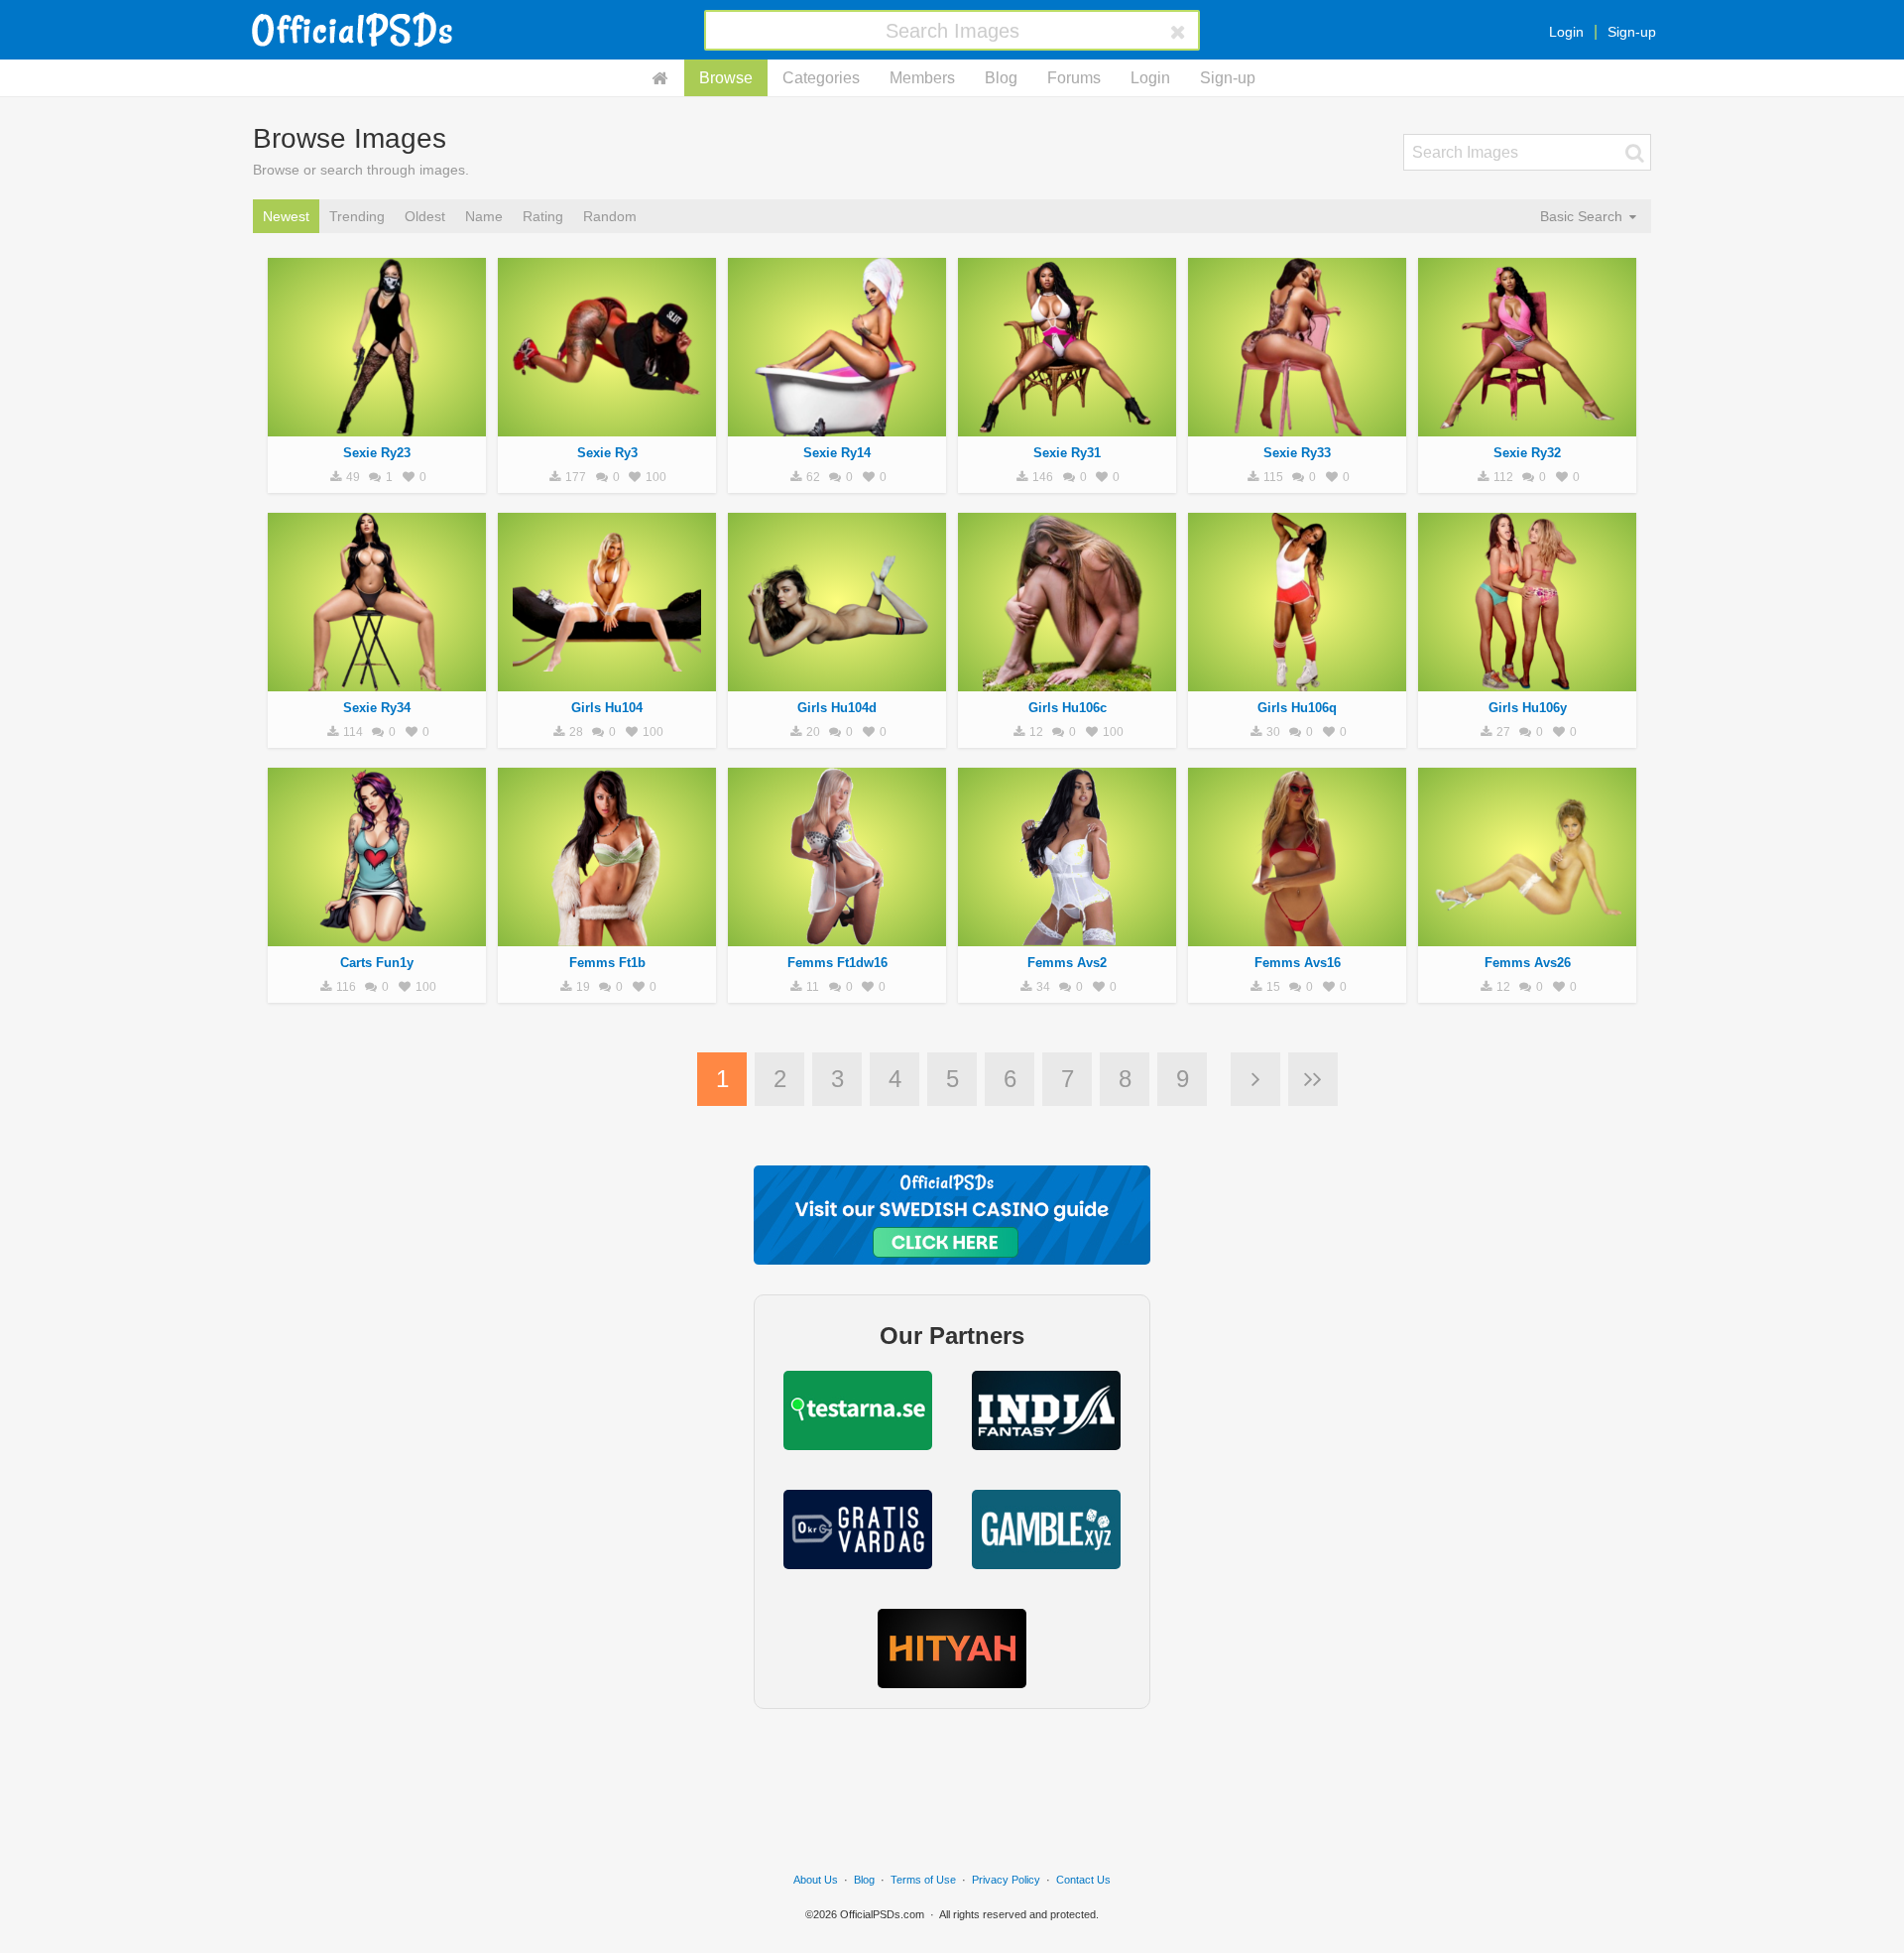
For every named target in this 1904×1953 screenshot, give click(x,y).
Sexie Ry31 (1067, 453)
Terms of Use (923, 1880)
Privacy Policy (1006, 1880)
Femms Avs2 (1067, 963)
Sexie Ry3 (607, 453)
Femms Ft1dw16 (837, 963)
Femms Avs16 (1298, 963)
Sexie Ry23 (377, 453)
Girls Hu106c (1068, 708)
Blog (1001, 78)
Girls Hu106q (1297, 708)
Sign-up (1632, 32)
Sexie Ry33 (1297, 453)
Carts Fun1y (377, 963)
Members (922, 78)
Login (1566, 32)
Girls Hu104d (837, 708)
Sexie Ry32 (1527, 453)
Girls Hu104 (607, 708)
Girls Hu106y (1528, 708)
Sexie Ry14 (837, 453)
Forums (1074, 78)
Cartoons (377, 935)
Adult (377, 426)
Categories (821, 78)
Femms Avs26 (1528, 963)
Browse (726, 78)
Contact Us (1083, 1880)
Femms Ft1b (607, 963)
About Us (816, 1880)
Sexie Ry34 (377, 708)
